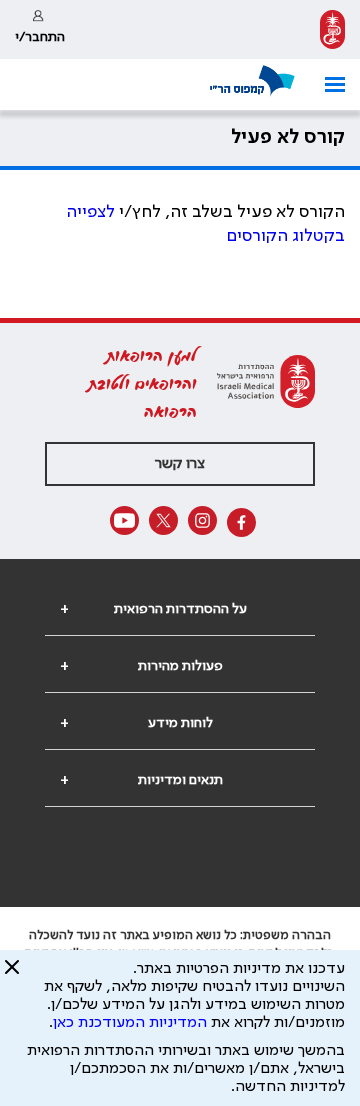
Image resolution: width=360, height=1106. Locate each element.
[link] (332, 29)
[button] (327, 84)
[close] (12, 975)
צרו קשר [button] (180, 464)
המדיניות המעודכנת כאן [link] (130, 1023)
